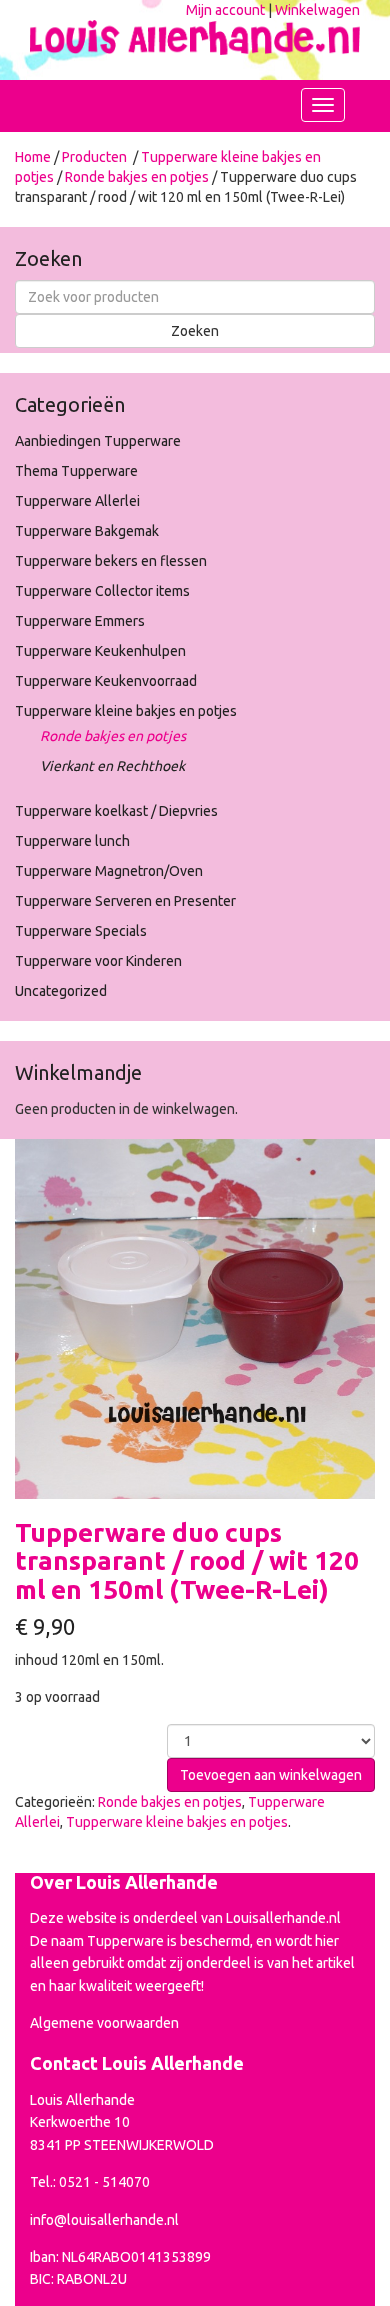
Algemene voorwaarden (104, 2023)
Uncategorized (61, 991)
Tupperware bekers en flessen (111, 561)
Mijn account (225, 10)
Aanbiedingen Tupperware (98, 441)
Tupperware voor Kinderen (98, 961)
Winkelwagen (317, 10)
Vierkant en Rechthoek (112, 766)
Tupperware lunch (72, 841)
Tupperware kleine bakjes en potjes (126, 711)
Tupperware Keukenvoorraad (106, 681)
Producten (94, 157)
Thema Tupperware (76, 471)
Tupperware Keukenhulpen (100, 651)
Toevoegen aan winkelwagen (271, 1775)
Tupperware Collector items (102, 591)
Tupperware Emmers (80, 621)
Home (33, 157)
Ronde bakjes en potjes (137, 177)
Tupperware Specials (81, 931)
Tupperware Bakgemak (87, 531)
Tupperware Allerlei (77, 501)
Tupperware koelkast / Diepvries (116, 811)
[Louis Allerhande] (195, 33)
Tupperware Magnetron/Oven (109, 871)
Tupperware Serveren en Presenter (125, 901)
